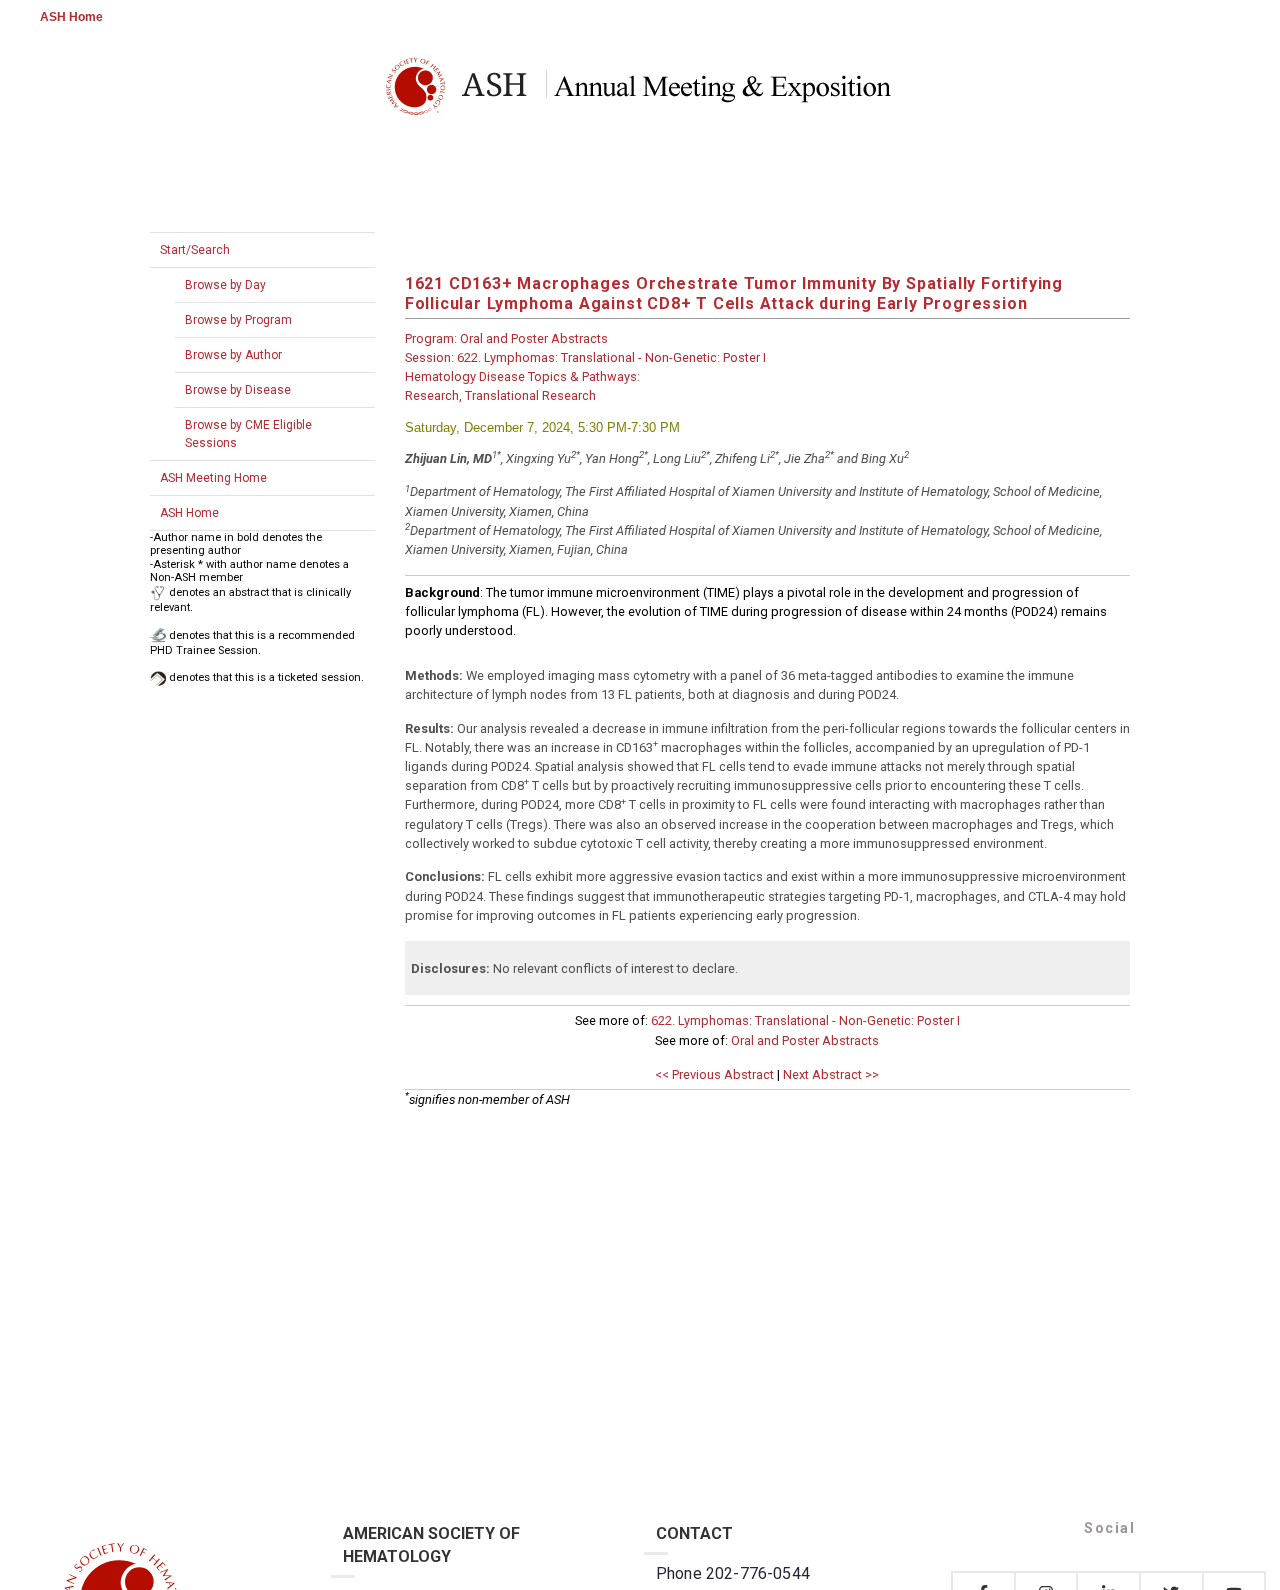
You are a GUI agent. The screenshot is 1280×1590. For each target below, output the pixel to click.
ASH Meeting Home (213, 478)
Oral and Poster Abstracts (805, 1040)
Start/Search (195, 250)
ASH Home (71, 17)
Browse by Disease (238, 390)
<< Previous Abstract (714, 1074)
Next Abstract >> (831, 1074)
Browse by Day (225, 285)
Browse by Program (238, 320)
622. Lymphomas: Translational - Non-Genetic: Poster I (805, 1020)
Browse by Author (233, 355)
